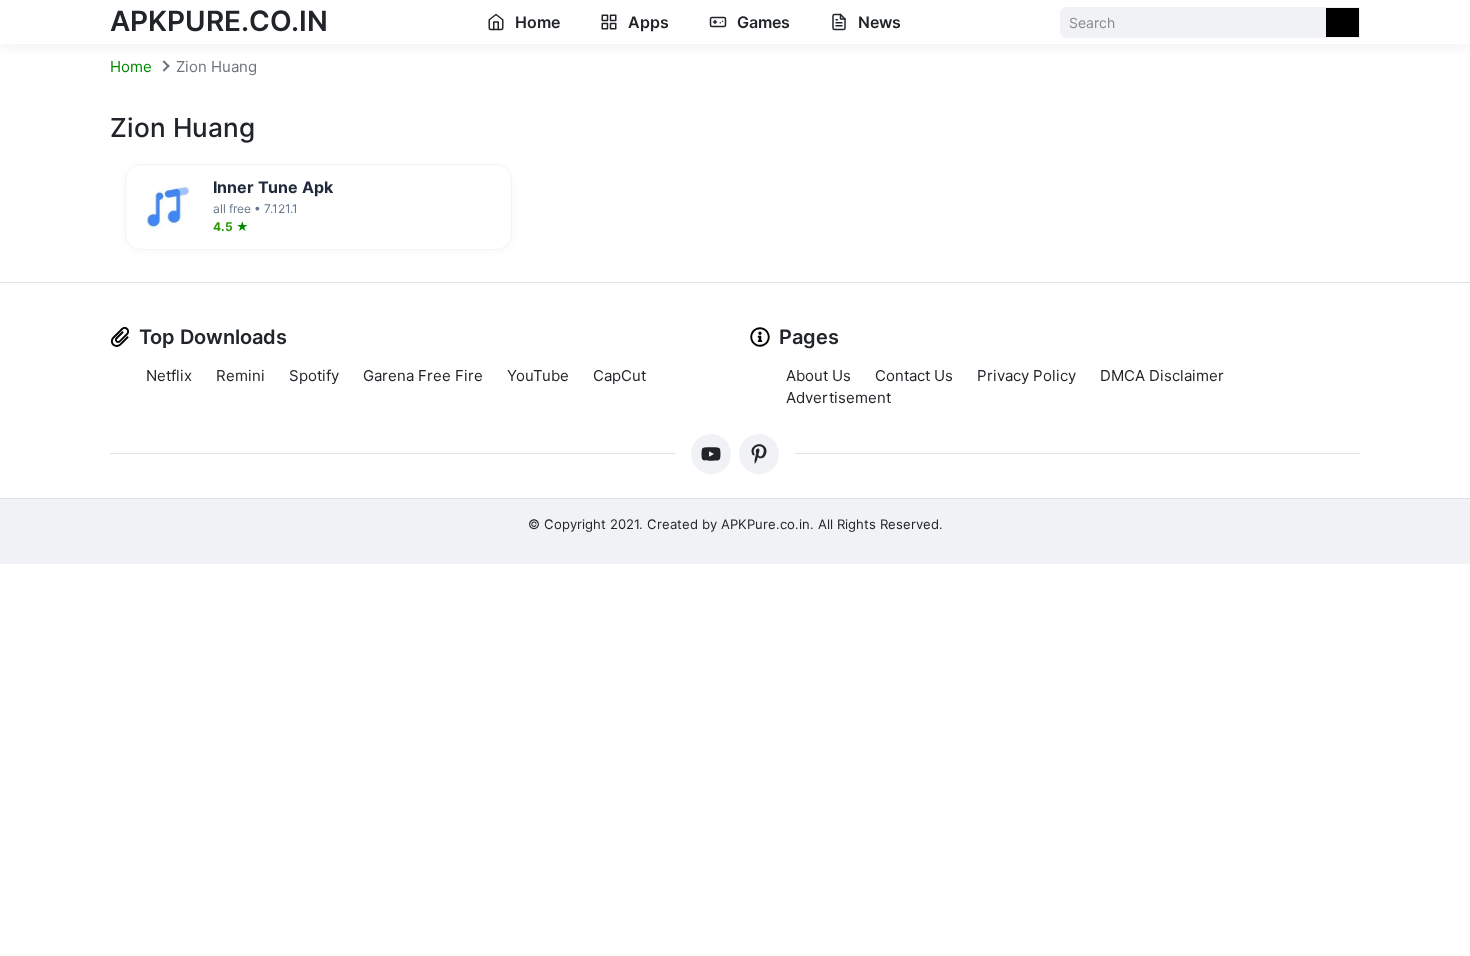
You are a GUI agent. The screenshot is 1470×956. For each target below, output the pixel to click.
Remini (240, 375)
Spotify (314, 375)
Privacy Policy (1026, 375)
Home (535, 22)
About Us (818, 375)
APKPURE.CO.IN (219, 21)
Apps (646, 22)
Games (761, 22)
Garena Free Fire (423, 375)
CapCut (619, 375)
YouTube (538, 375)
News (877, 22)
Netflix (169, 375)
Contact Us (914, 375)
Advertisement (838, 397)
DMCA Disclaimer (1162, 375)
